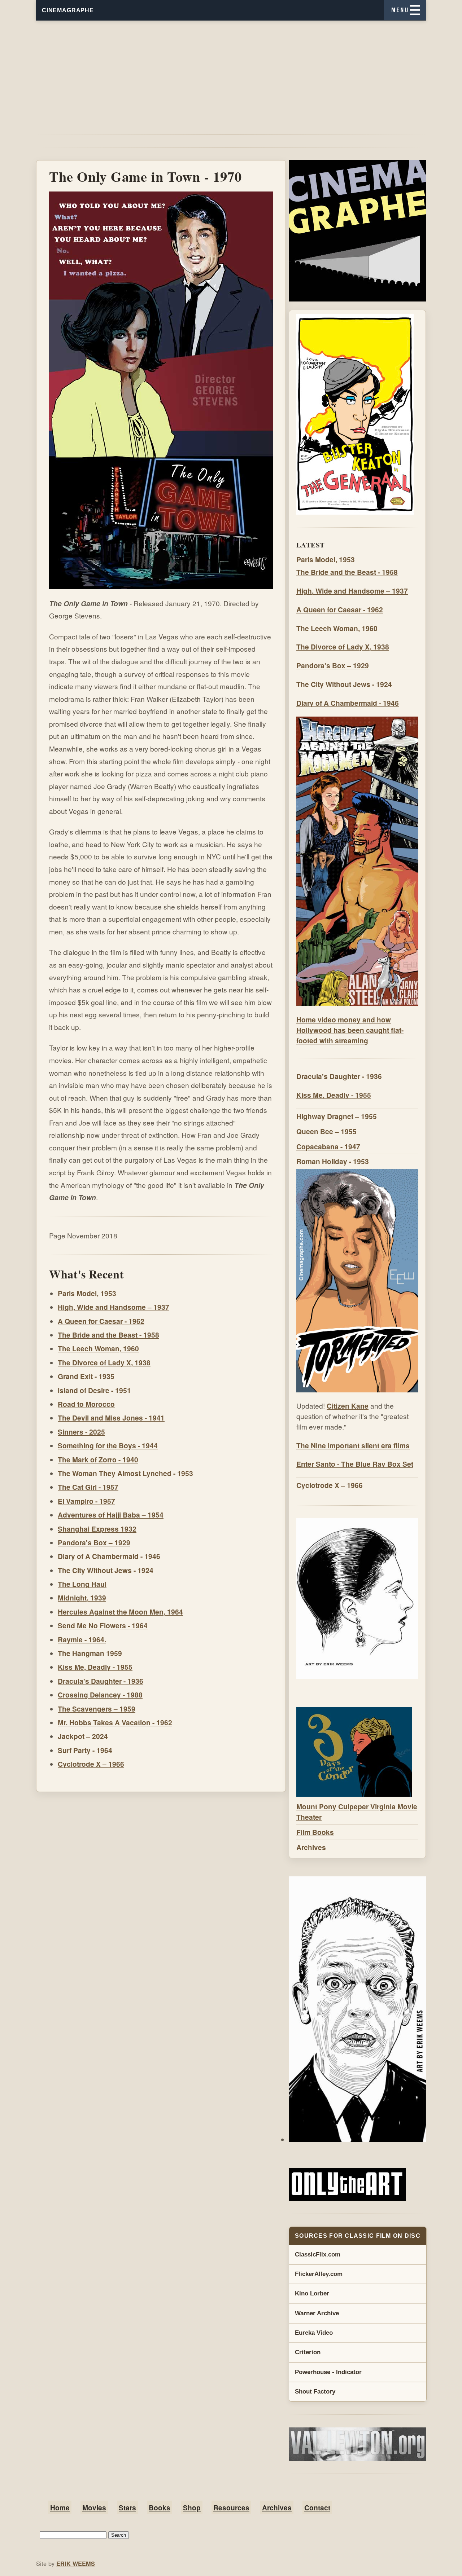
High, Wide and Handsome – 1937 (114, 1307)
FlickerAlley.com (319, 2274)
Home (60, 2507)
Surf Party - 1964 (85, 1750)
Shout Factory (315, 2392)
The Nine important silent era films (353, 1445)
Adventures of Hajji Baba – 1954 (111, 1515)
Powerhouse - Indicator (328, 2372)
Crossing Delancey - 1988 (100, 1695)
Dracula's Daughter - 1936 (101, 1681)
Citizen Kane (348, 1406)
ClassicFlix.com (318, 2254)
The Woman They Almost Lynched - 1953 (125, 1473)
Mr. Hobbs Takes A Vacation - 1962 (115, 1722)
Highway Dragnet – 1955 (337, 1116)
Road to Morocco (86, 1404)
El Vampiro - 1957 (86, 1501)
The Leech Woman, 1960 (98, 1348)
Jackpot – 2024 (83, 1736)
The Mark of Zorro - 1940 (98, 1459)
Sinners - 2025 (81, 1432)
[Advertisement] (231, 71)
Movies (94, 2507)
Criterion (308, 2352)
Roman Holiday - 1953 (333, 1161)
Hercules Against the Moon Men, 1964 (120, 1612)
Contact (317, 2507)
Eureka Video (314, 2333)
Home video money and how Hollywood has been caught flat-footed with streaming (350, 1030)
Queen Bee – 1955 (326, 1131)
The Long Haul (82, 1584)
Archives (311, 1847)
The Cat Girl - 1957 (88, 1487)
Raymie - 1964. (82, 1639)
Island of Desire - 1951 (94, 1390)
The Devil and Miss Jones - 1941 (111, 1418)
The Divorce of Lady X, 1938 (104, 1362)
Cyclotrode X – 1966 (91, 1764)
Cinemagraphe (68, 10)
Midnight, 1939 (82, 1598)
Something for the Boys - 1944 (108, 1445)
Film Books (315, 1832)
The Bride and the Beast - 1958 (108, 1335)
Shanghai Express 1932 (97, 1529)
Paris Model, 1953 (87, 1293)
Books (160, 2507)
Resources (231, 2507)
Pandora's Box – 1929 (94, 1542)
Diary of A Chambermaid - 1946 (109, 1556)
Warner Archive (317, 2313)
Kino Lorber (312, 2293)
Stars (127, 2507)
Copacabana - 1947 (328, 1146)
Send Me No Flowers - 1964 (103, 1625)
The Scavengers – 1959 (97, 1709)
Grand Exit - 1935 (86, 1376)
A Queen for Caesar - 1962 (101, 1321)
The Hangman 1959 (90, 1653)
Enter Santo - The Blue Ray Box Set (355, 1464)
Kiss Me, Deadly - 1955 (95, 1667)
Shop (192, 2507)
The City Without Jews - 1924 (106, 1570)
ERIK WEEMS (76, 2564)
